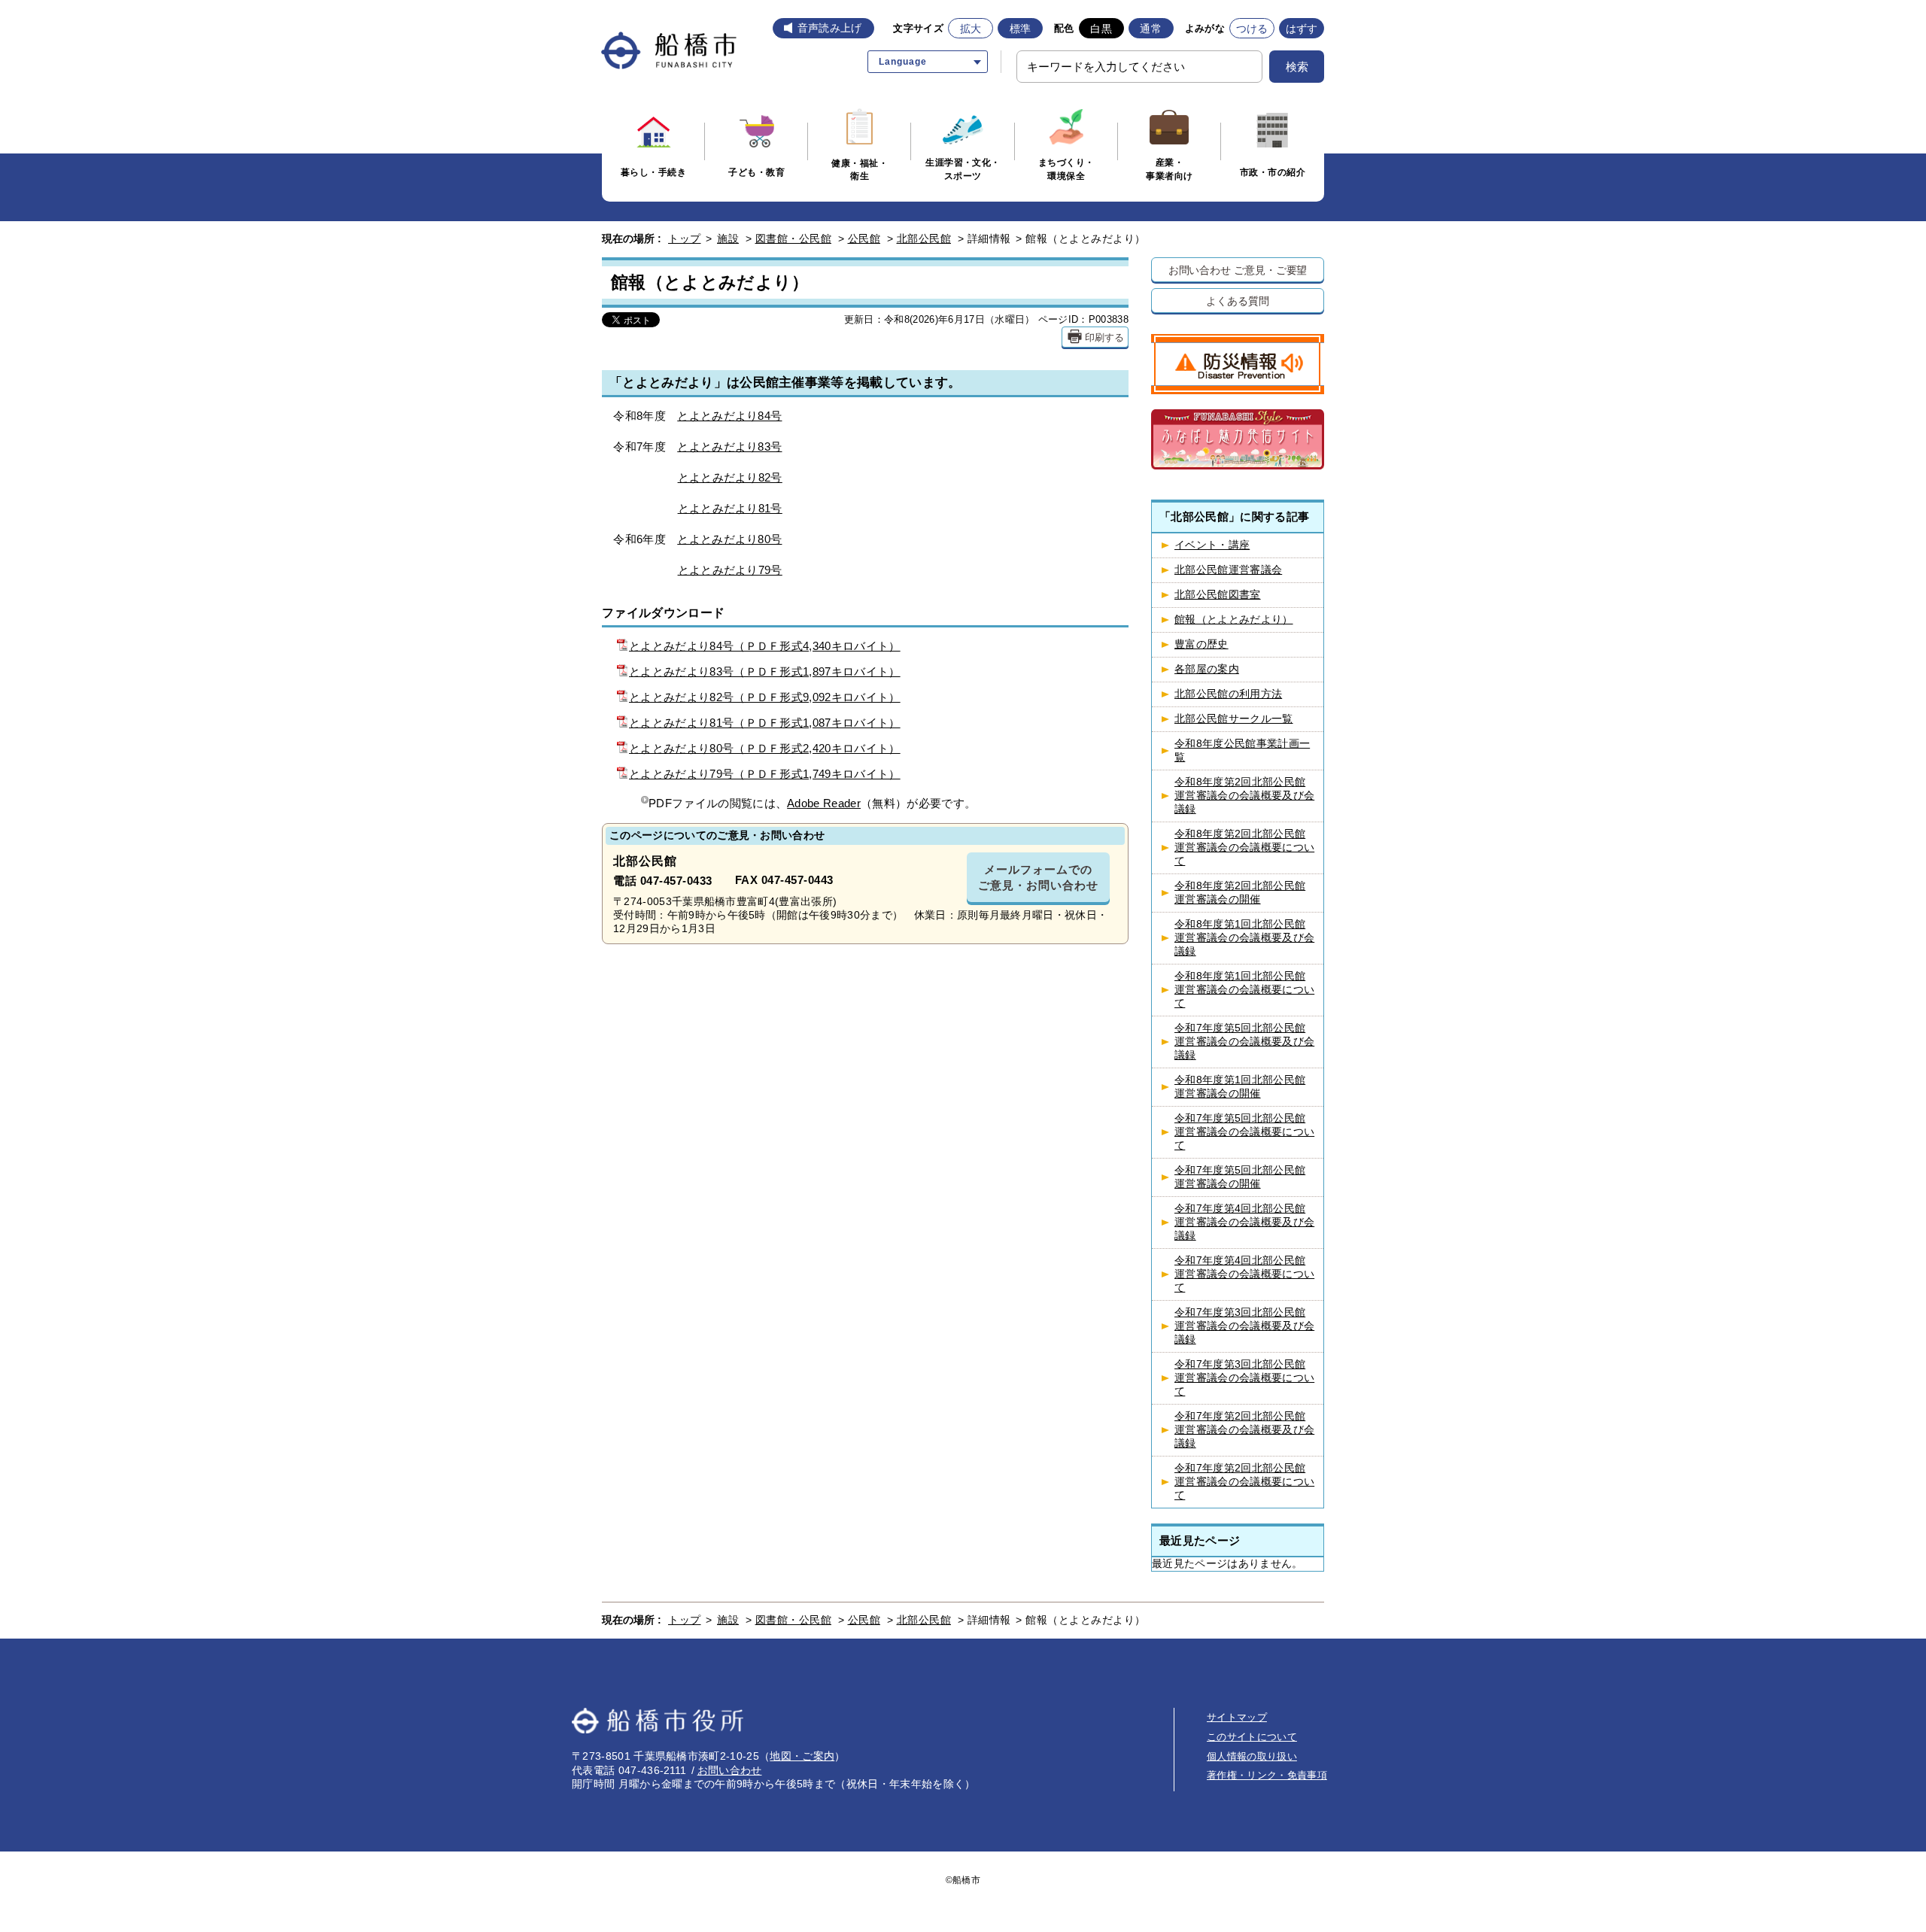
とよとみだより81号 (730, 508)
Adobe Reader (824, 803)
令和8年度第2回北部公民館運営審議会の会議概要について (1244, 848)
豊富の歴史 (1201, 644)
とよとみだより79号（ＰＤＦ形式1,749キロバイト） (765, 774)
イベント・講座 (1212, 545)
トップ (685, 238)
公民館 (864, 238)
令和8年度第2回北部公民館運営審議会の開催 (1240, 893)
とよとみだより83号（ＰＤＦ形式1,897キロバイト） (765, 671)
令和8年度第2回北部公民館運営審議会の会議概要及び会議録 (1244, 796)
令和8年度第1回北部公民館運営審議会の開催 (1240, 1087)
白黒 (1101, 29)
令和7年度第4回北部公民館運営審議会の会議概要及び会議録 (1244, 1222)
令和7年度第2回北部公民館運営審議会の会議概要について (1244, 1482)
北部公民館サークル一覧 (1234, 719)
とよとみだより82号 (730, 477)
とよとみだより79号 (730, 570)
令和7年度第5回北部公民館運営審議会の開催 (1240, 1177)
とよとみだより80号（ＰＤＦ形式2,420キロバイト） (765, 748)
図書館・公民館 (794, 238)
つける (1252, 29)
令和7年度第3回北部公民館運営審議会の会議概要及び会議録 (1244, 1326)
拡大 (971, 29)
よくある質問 (1237, 301)
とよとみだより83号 (729, 447)
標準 (1021, 29)
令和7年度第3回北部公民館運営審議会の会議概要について (1244, 1378)
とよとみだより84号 (729, 416)
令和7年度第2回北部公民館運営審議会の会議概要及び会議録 (1244, 1430)
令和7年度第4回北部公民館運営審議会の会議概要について (1244, 1274)
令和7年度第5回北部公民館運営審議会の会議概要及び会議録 (1244, 1042)
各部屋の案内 (1207, 669)
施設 (728, 238)
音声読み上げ (830, 28)
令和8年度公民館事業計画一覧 (1242, 750)
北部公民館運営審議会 (1228, 570)
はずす (1302, 29)
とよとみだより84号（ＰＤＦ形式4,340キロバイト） (765, 646)
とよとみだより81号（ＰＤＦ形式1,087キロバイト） (765, 723)
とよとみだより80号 (729, 539)
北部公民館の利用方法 (1228, 694)
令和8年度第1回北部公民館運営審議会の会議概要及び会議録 (1244, 938)
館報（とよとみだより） (1234, 620)
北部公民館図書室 (1218, 595)
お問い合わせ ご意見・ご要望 (1238, 270)
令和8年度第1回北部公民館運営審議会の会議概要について (1244, 990)
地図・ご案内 (802, 1756)
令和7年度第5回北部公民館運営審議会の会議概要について (1244, 1132)
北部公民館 (924, 238)
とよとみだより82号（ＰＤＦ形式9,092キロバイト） (765, 697)
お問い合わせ (730, 1770)
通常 (1151, 29)
